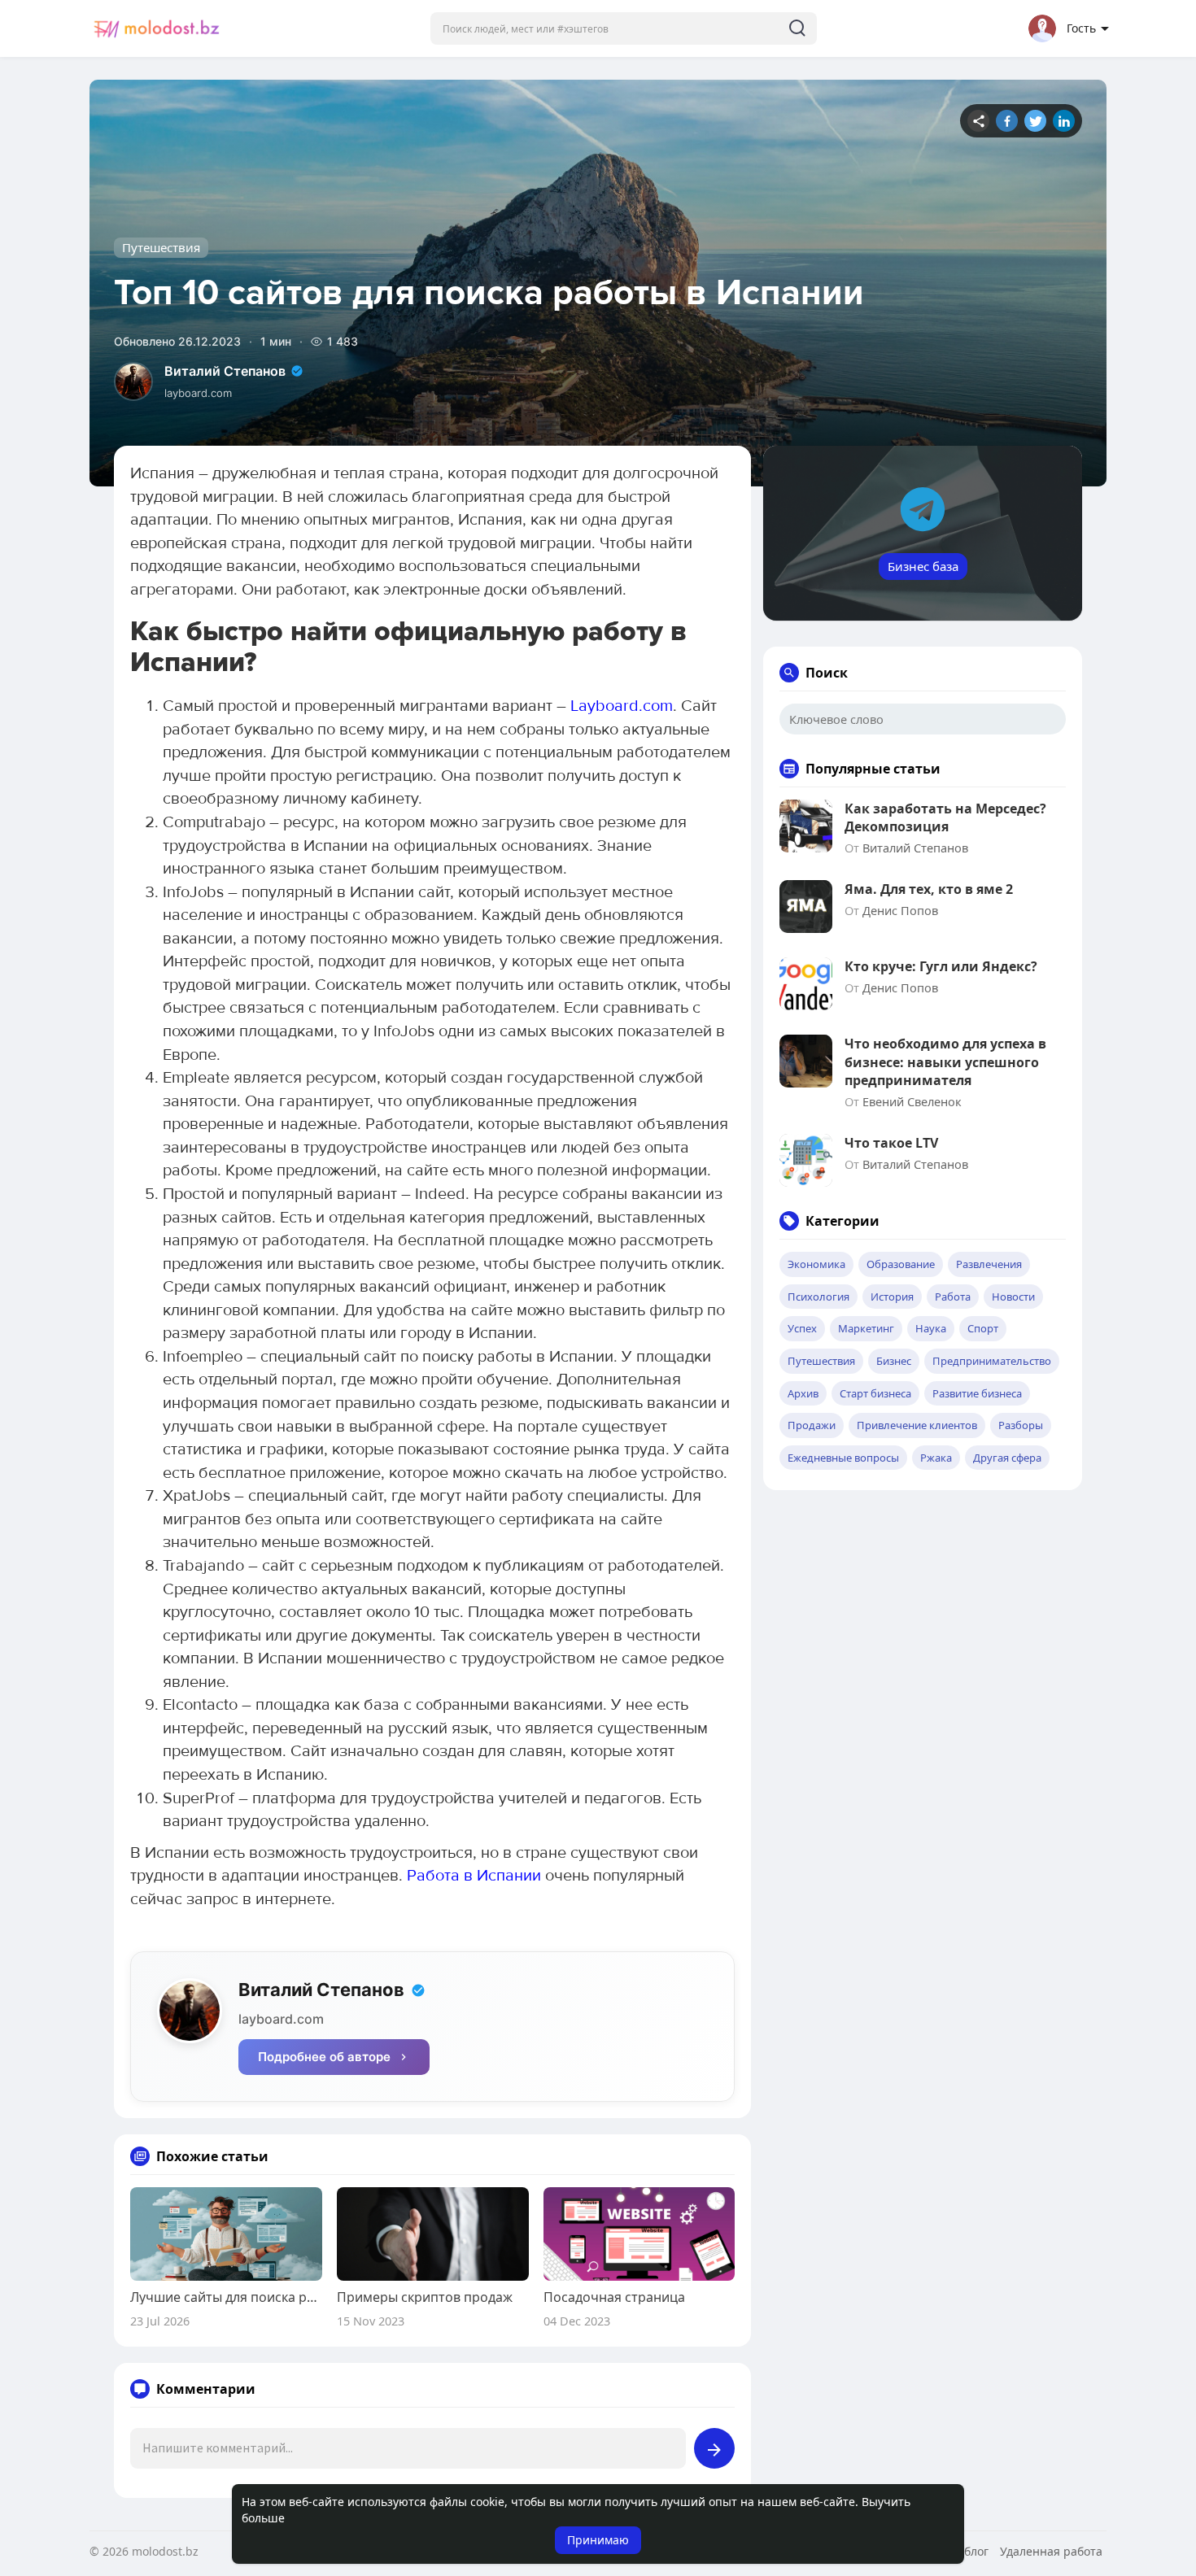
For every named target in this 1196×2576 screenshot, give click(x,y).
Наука (931, 1328)
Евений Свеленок (912, 1101)
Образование (901, 1264)
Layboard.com (622, 706)
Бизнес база (923, 566)
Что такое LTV (891, 1143)
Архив (803, 1393)
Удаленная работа (1051, 2551)
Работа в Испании (474, 1876)
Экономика (816, 1264)
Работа (953, 1297)
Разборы (1021, 1425)
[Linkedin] (1064, 121)
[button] (624, 28)
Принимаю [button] (598, 2540)
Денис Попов (900, 910)
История (892, 1297)
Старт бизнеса (875, 1393)
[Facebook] (1007, 121)
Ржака (936, 1458)
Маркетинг (866, 1328)
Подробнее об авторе (324, 2057)
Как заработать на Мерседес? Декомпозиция (945, 817)
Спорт (983, 1328)
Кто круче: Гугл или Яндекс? (941, 966)
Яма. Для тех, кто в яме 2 (929, 889)
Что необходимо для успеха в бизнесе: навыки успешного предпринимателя (945, 1062)
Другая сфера (1007, 1458)
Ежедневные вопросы (843, 1458)
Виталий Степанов (225, 371)
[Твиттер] (1035, 121)
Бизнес (894, 1361)
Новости (1013, 1297)
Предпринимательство (992, 1361)
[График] (978, 121)
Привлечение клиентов (917, 1425)
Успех (802, 1328)
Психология (818, 1297)
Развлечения (989, 1264)
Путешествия (161, 247)
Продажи (812, 1425)
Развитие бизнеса (977, 1393)
